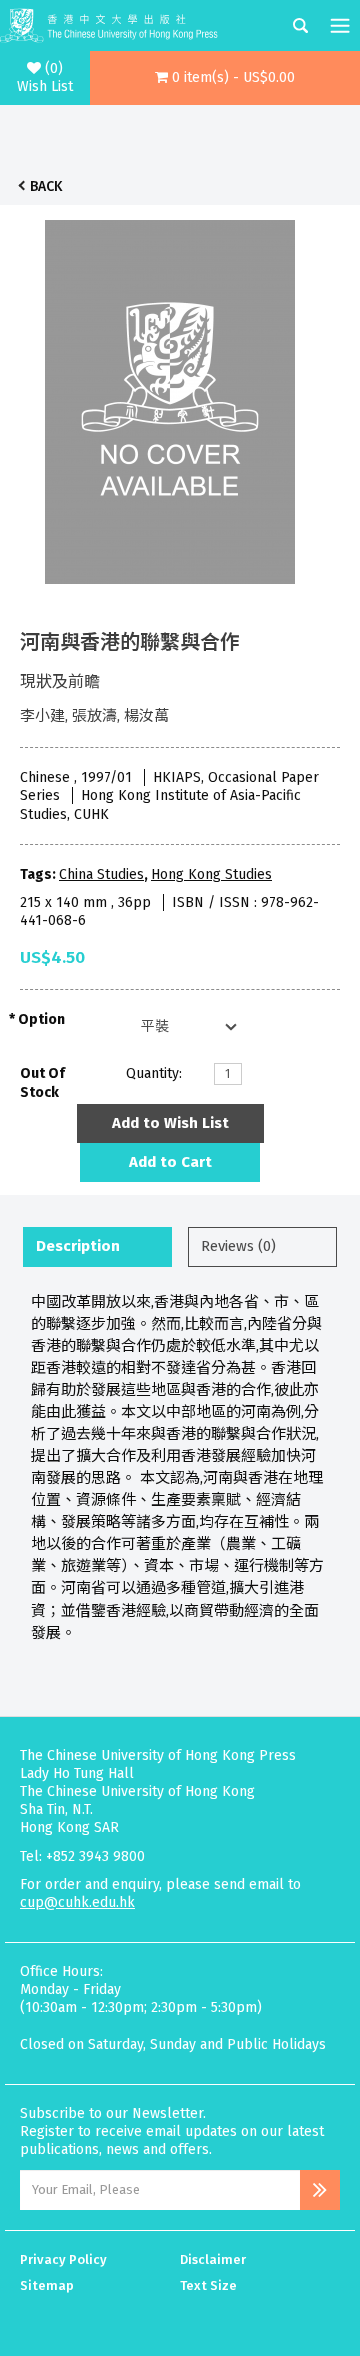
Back (46, 186)
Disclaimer (213, 2259)
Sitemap (47, 2285)
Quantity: (154, 1073)
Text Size (208, 2285)
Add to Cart (170, 1162)
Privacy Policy (63, 2259)
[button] (225, 78)
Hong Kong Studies (211, 874)
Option (41, 1019)
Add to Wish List (170, 1123)
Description (78, 1246)
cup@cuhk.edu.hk (77, 1902)
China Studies (101, 874)
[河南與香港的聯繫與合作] (170, 397)
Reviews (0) (238, 1246)
